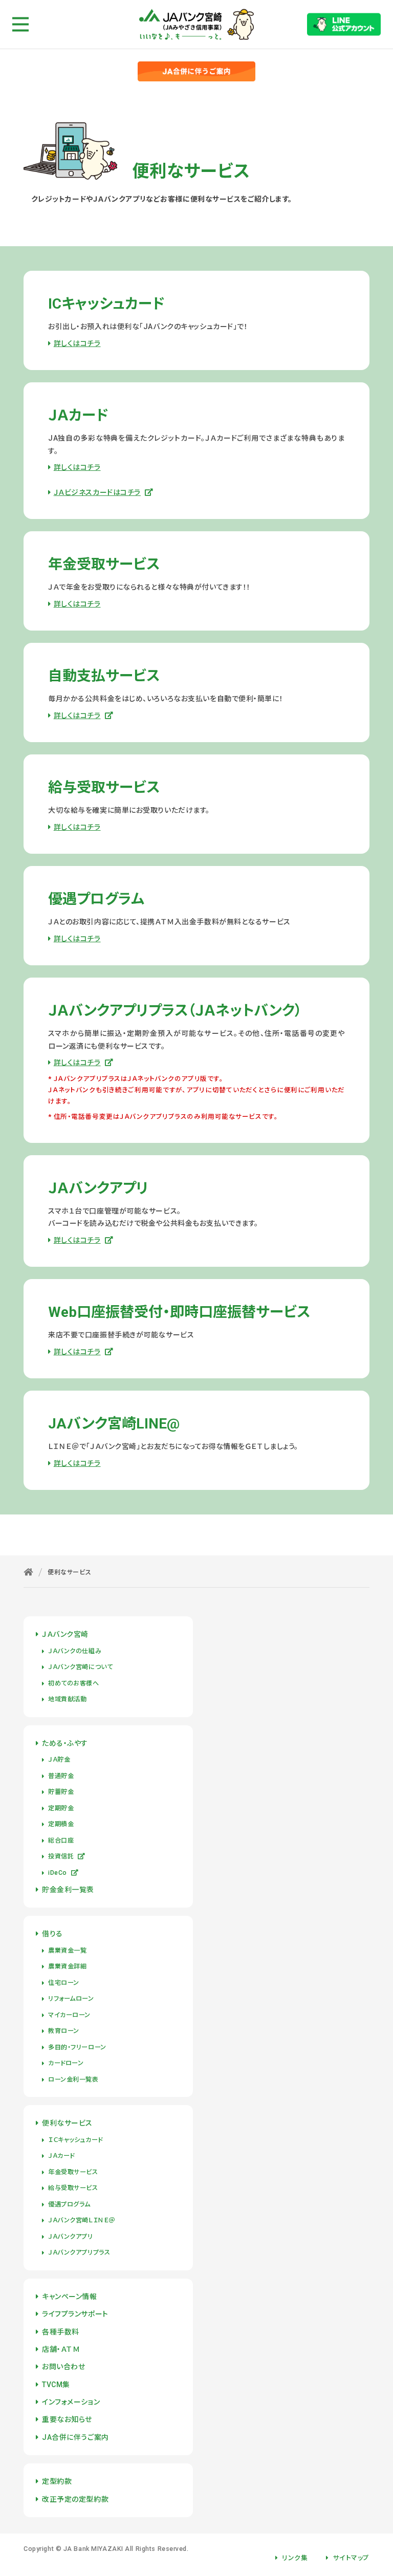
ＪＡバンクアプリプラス (79, 2253)
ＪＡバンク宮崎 (65, 1634)
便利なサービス (67, 2123)
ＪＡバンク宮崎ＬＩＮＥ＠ (82, 2220)
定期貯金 (61, 1808)
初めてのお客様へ (73, 1683)
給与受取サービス (73, 2188)
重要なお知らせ (67, 2419)
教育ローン (64, 2031)
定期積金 (61, 1824)
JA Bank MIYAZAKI (93, 2549)
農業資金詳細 (67, 1966)
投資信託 (61, 1856)
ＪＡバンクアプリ (70, 2237)
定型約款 (57, 2481)
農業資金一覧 (67, 1951)
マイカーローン (69, 2015)
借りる (52, 1934)
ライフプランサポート (75, 2314)
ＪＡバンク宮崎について (80, 1667)
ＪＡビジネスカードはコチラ (97, 492)
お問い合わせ (63, 2367)
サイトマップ (351, 2558)
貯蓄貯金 (61, 1792)
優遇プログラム (69, 2204)
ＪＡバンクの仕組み (75, 1651)
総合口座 (61, 1841)
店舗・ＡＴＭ (61, 2349)
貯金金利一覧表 (68, 1890)
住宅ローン (64, 1983)
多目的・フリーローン (77, 2047)
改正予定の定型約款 (75, 2499)
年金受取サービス (73, 2172)
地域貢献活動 (67, 1699)
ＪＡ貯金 (59, 1760)
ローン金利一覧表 (73, 2080)
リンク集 (295, 2558)
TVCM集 (56, 2385)
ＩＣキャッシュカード (75, 2140)
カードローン (66, 2063)
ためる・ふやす (65, 1743)
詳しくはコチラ (77, 343)
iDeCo (58, 1873)
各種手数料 (61, 2332)
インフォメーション (71, 2402)
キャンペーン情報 (69, 2297)
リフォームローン (71, 1999)
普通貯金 (61, 1776)
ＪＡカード (61, 2156)
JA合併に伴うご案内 (75, 2437)
